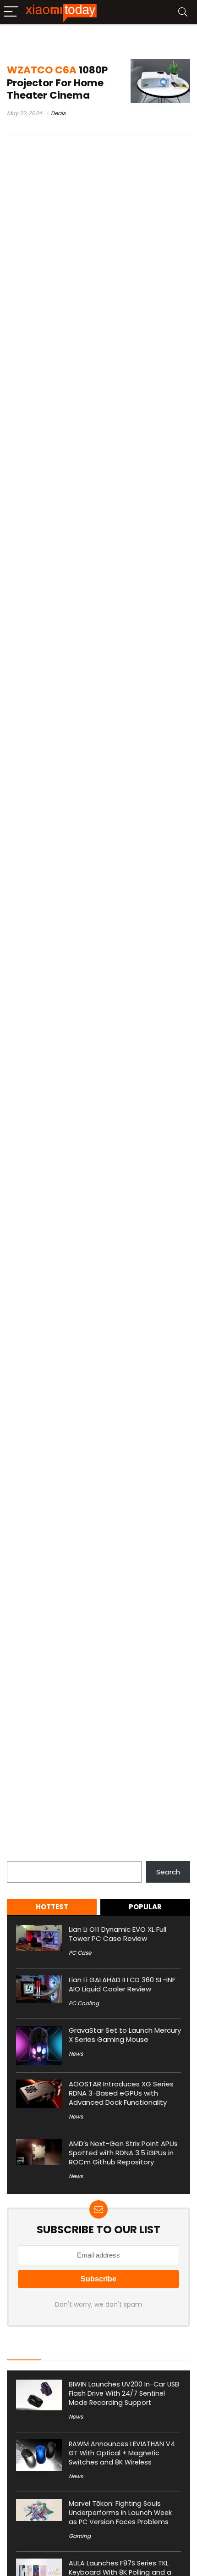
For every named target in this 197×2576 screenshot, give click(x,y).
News (76, 2054)
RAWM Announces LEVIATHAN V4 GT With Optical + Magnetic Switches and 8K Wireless (122, 2453)
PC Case (80, 1953)
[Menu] (11, 12)
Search (19, 1856)
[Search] (183, 12)
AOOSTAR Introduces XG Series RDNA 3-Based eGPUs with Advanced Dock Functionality (121, 2093)
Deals (58, 113)
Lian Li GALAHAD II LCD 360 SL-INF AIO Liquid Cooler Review (122, 1984)
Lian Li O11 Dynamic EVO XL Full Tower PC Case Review (118, 1934)
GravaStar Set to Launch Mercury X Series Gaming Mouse (125, 2035)
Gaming (80, 2536)
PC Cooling (84, 2003)
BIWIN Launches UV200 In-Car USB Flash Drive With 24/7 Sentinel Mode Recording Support (124, 2393)
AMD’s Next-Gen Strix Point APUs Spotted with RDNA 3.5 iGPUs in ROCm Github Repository (123, 2153)
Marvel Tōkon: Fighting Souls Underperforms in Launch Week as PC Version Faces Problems (120, 2513)
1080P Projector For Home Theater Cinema (57, 82)
